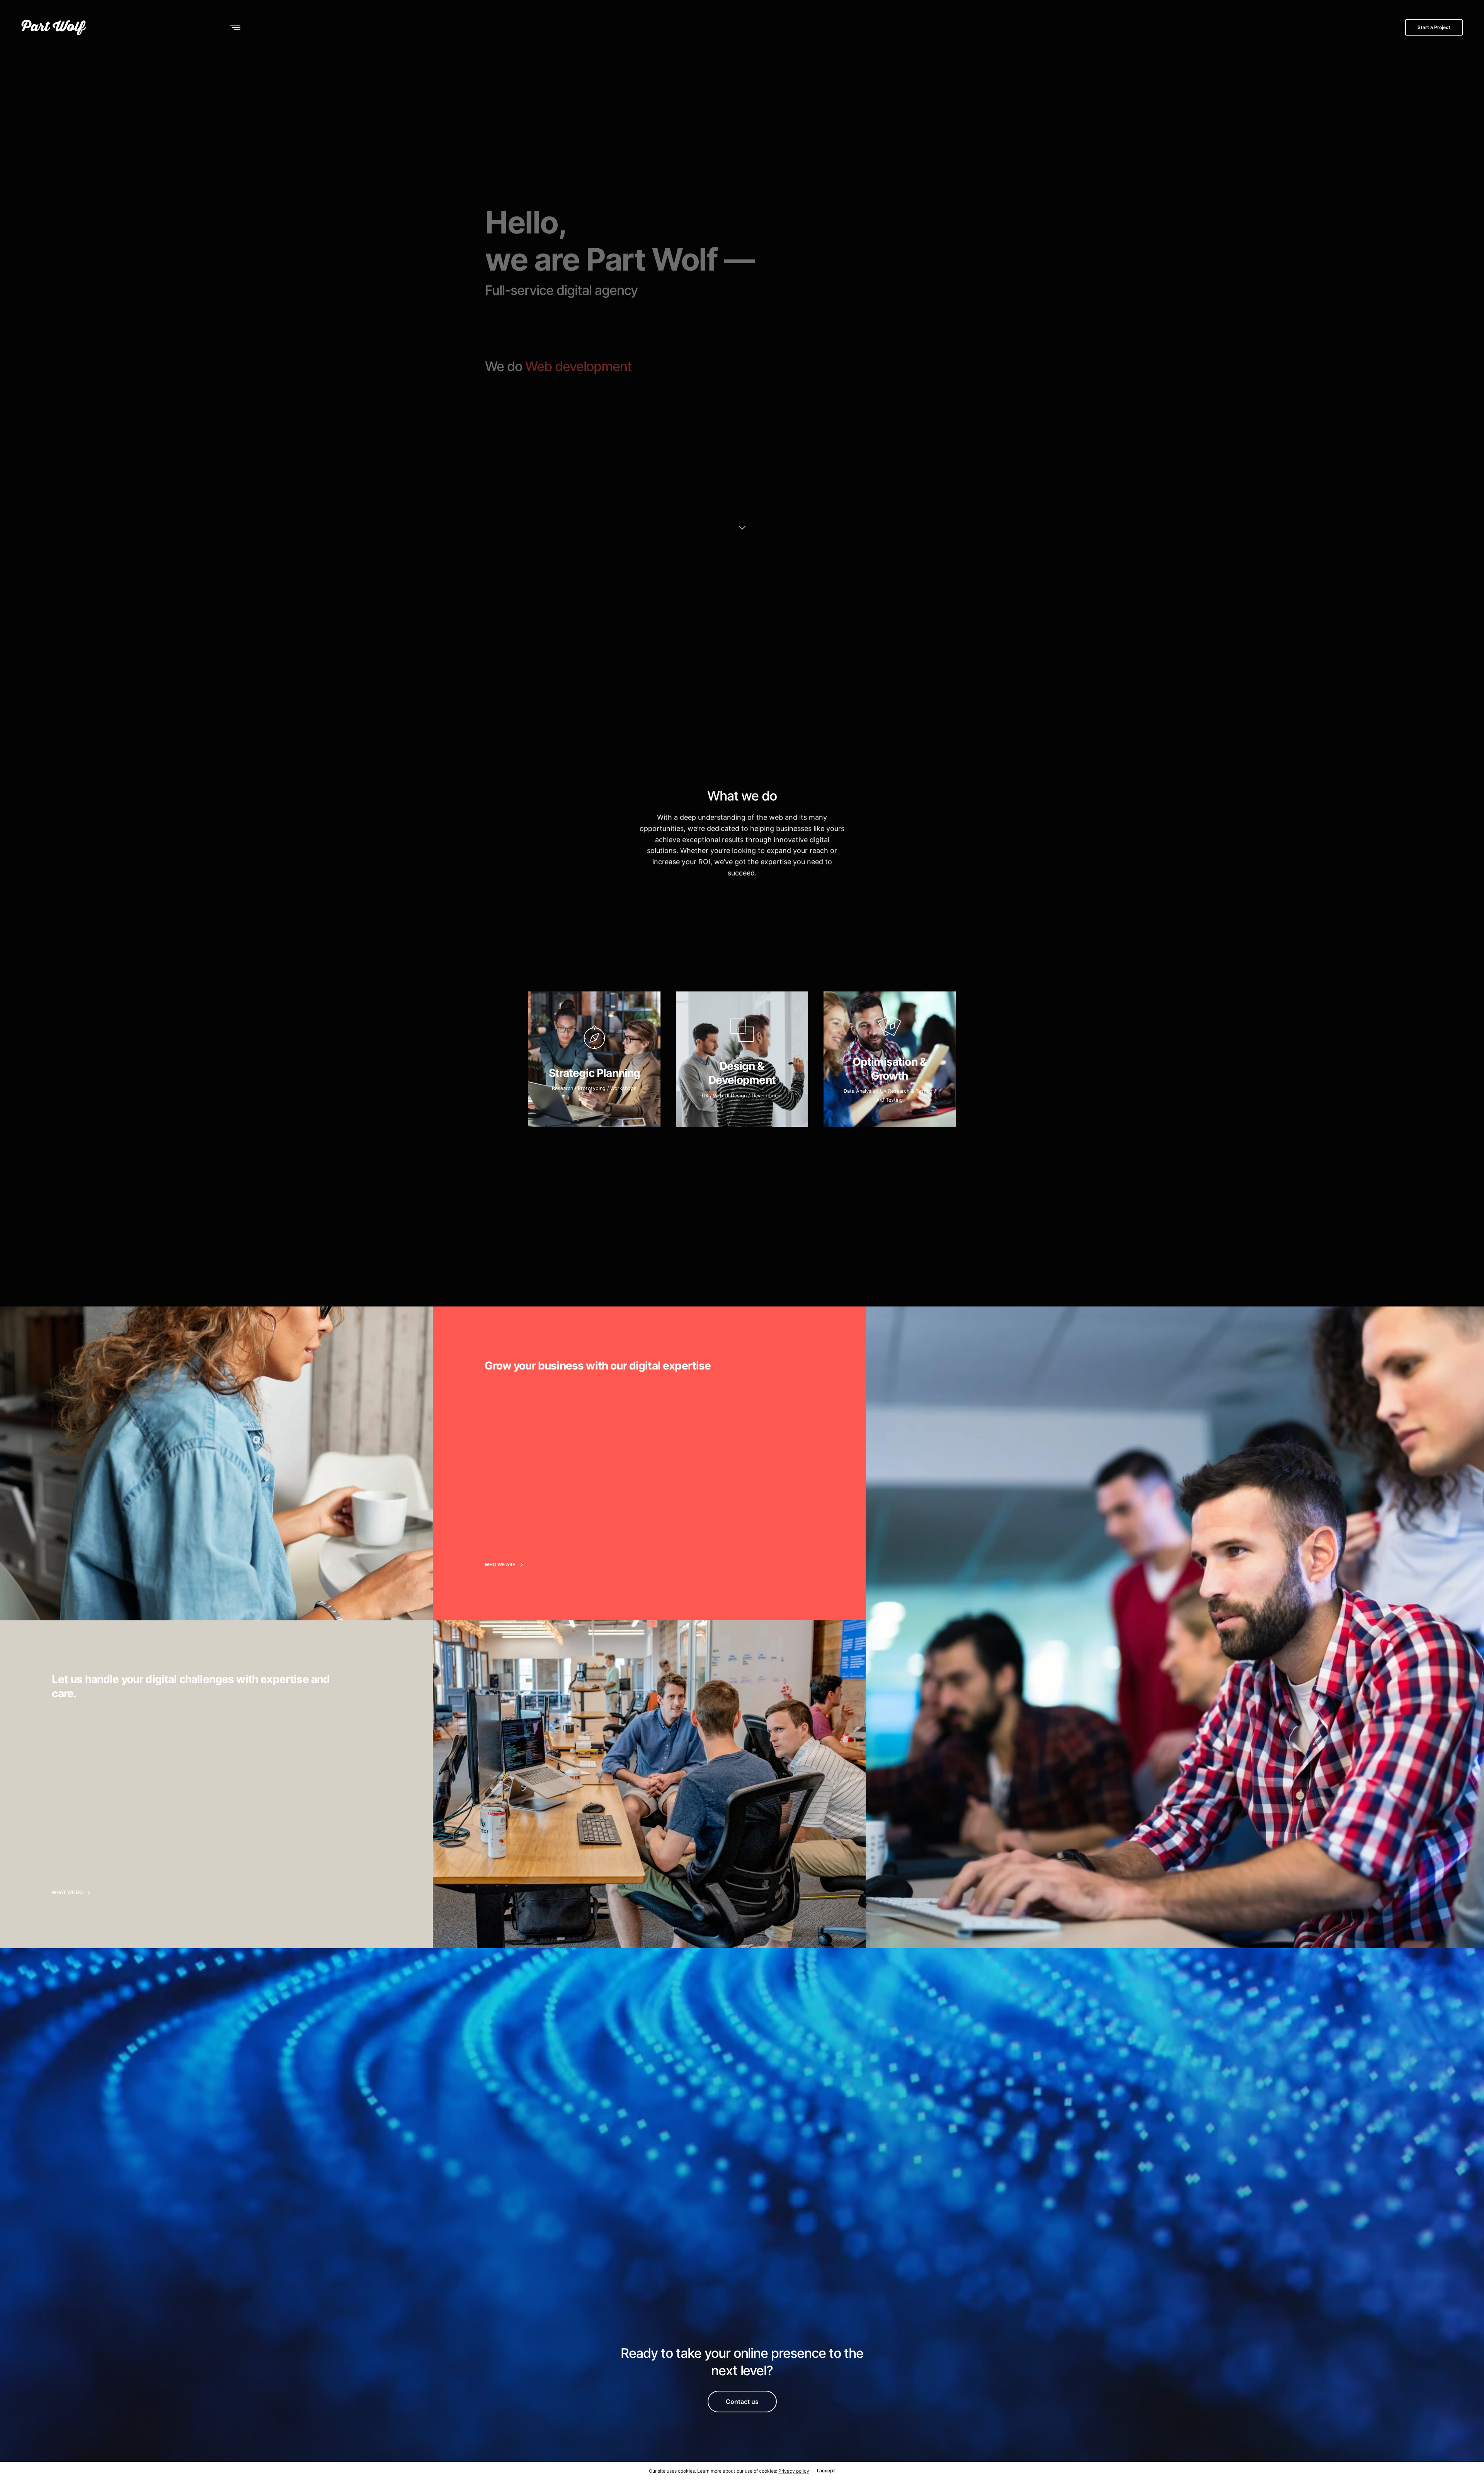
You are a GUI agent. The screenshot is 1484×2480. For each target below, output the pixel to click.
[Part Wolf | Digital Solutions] (54, 27)
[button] (506, 1565)
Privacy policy (794, 2471)
